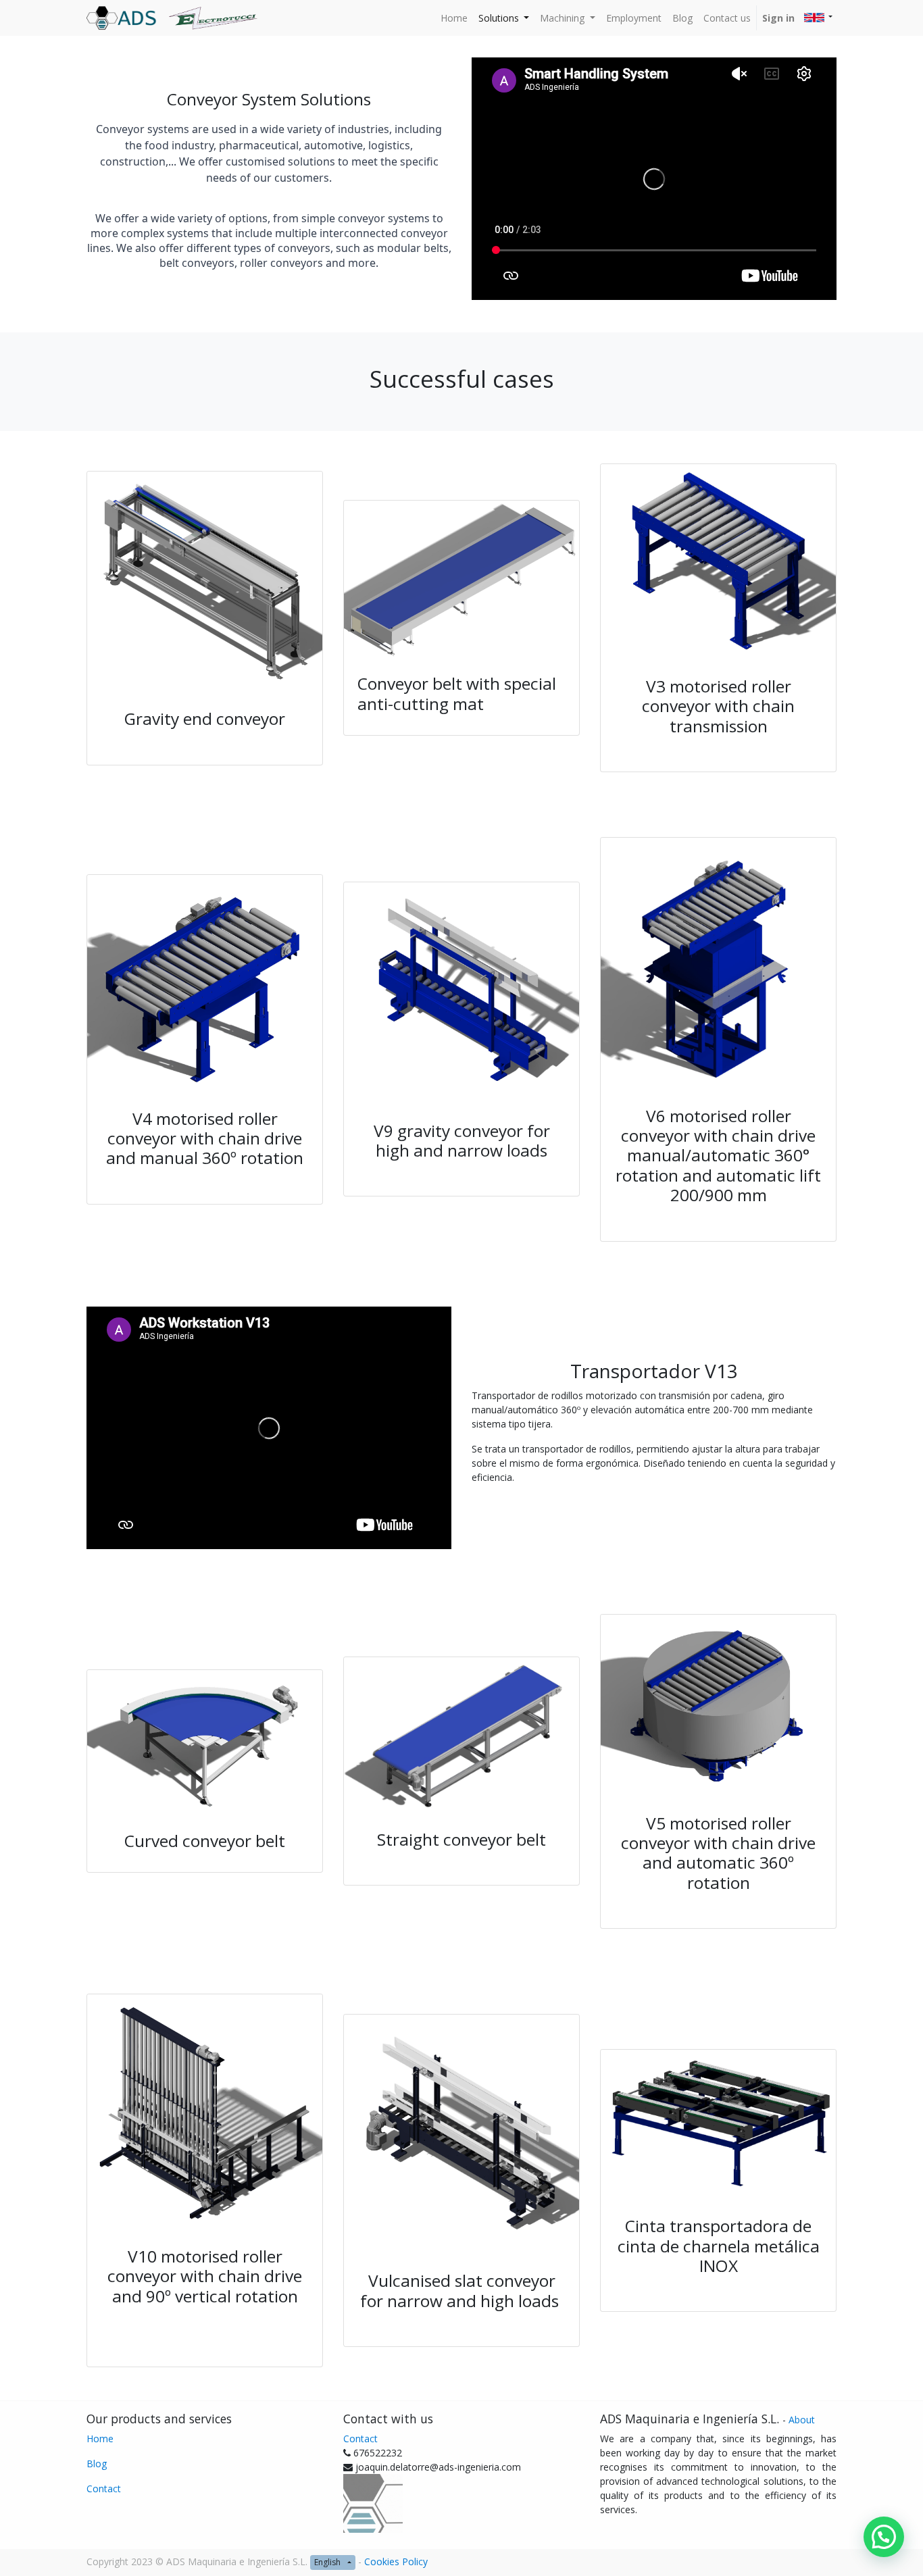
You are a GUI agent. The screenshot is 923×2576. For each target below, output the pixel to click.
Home (100, 2439)
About (802, 2420)
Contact (104, 2489)
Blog (97, 2464)
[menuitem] (454, 18)
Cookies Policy (396, 2561)
